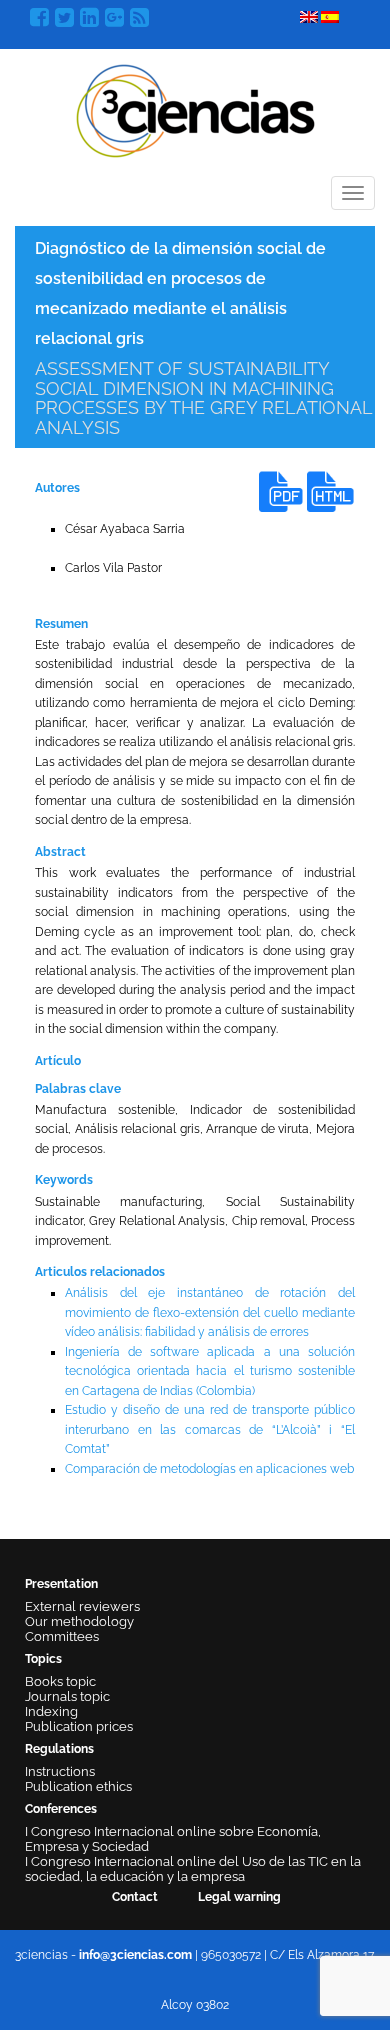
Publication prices (79, 1726)
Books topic (60, 1681)
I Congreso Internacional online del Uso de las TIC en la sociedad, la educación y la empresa (193, 1869)
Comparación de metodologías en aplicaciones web (209, 1469)
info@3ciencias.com (135, 1955)
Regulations (59, 1749)
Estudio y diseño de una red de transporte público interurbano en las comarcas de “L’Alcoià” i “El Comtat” (210, 1429)
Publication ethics (78, 1786)
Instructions (60, 1771)
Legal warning (239, 1897)
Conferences (61, 1809)
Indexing (51, 1711)
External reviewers (82, 1606)
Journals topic (67, 1696)
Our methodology (79, 1621)
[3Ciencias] (195, 108)
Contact (135, 1897)
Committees (62, 1636)
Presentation (61, 1584)
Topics (43, 1659)
